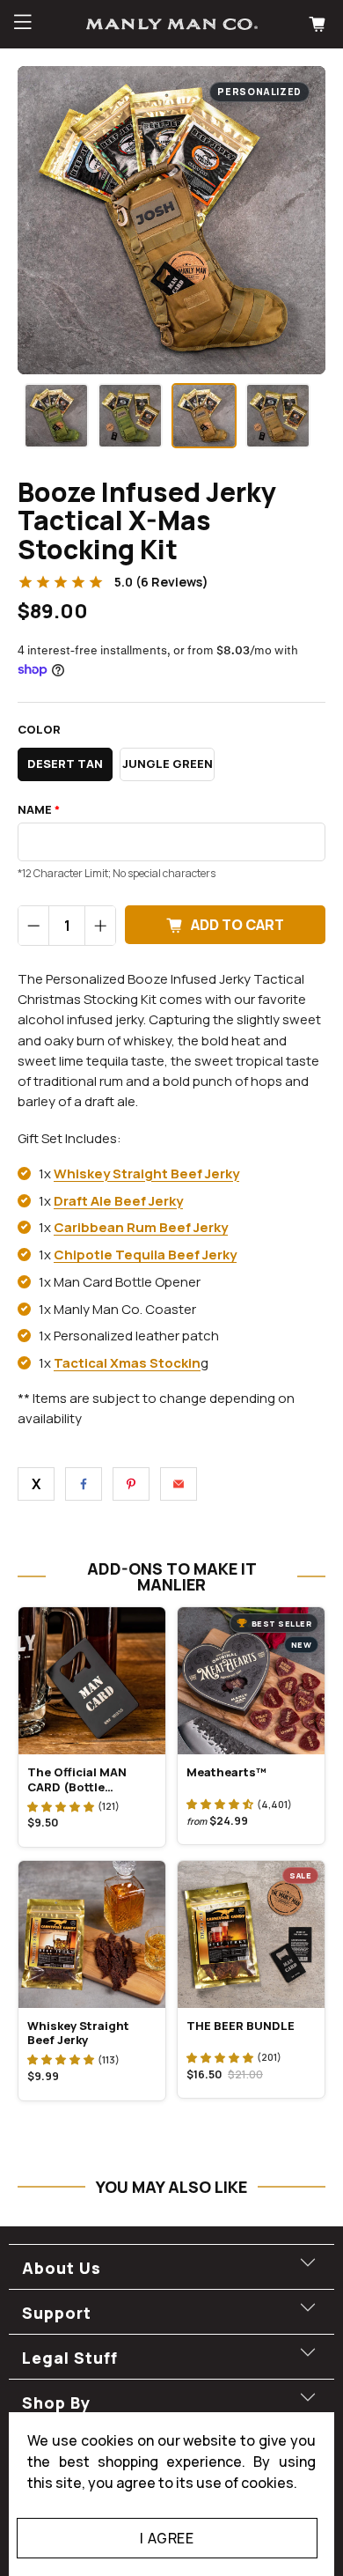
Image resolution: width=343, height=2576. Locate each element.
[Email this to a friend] (179, 1484)
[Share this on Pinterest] (131, 1484)
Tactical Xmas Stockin (127, 1363)
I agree (167, 2538)
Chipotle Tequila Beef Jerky (145, 1255)
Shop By (56, 2403)
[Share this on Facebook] (84, 1484)
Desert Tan (65, 764)
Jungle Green (168, 764)
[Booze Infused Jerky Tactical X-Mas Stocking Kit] (171, 220)
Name (39, 810)
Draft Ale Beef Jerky (118, 1201)
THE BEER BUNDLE (241, 2026)
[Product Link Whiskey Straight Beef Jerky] (92, 1934)
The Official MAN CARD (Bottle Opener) (77, 1779)
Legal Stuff (70, 2358)
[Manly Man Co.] (172, 24)
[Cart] (319, 24)
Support (57, 2313)
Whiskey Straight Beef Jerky (146, 1174)
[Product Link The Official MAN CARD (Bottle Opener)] (92, 1681)
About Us (62, 2268)
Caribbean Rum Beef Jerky (141, 1227)
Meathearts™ (226, 1772)
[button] (61, 1806)
